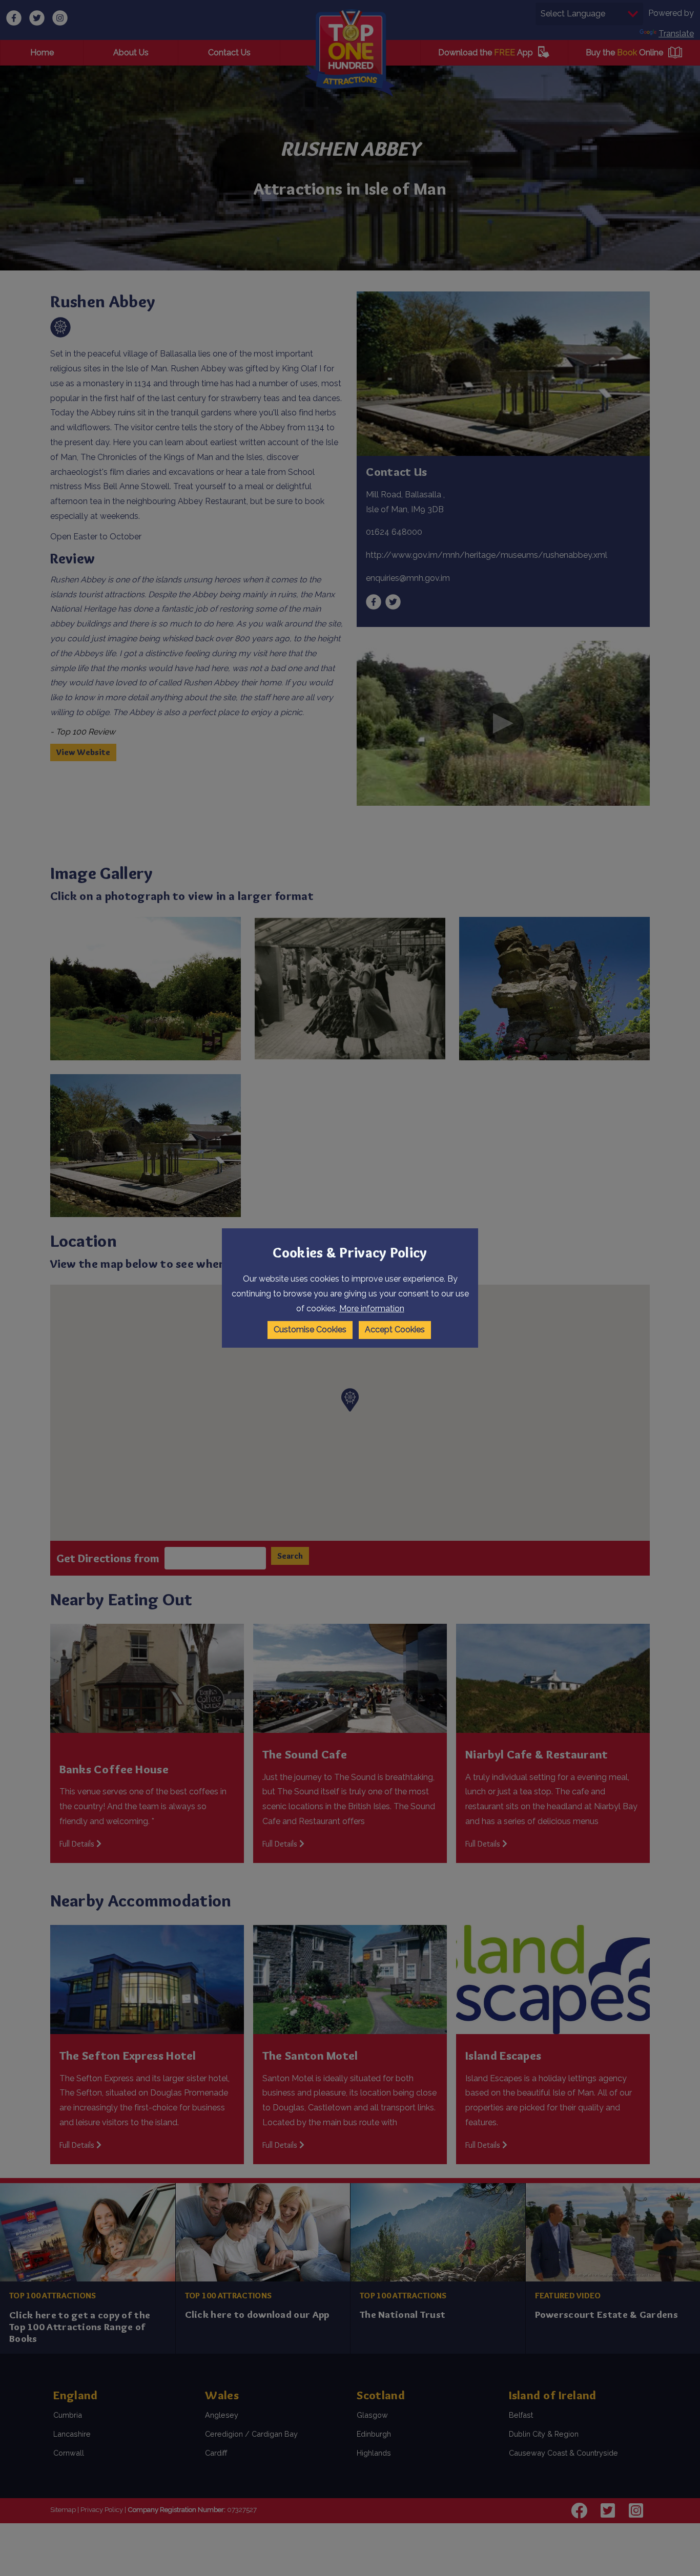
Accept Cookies (395, 1329)
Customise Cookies (310, 1329)
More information (372, 1308)
